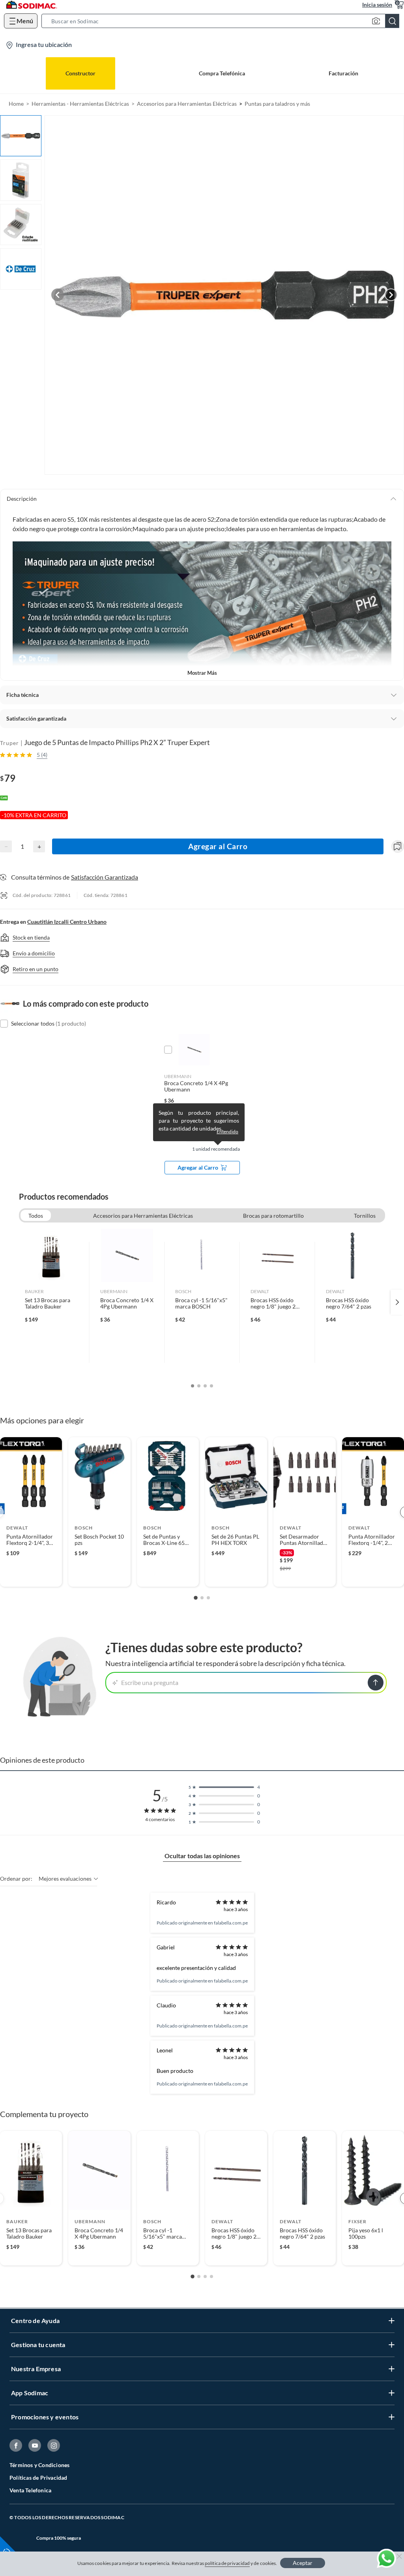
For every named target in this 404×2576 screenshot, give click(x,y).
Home (16, 104)
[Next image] (391, 295)
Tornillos (365, 1216)
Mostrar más (202, 673)
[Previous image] (58, 295)
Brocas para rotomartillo (273, 1216)
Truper (9, 743)
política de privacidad (227, 2563)
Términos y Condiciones (39, 2465)
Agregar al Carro (218, 846)
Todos (36, 1216)
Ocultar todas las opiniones (202, 1856)
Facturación (343, 73)
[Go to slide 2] (202, 1598)
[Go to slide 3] (208, 1598)
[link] (51, 1302)
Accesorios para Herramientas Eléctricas (187, 104)
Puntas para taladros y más (277, 104)
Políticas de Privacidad (38, 2478)
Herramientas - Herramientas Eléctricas (80, 104)
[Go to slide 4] (211, 2276)
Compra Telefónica (222, 73)
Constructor (80, 73)
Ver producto (31, 1576)
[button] (223, 21)
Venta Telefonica (30, 2490)
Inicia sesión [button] (377, 5)
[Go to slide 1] (196, 1598)
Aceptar (303, 2563)
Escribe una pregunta (150, 1682)
